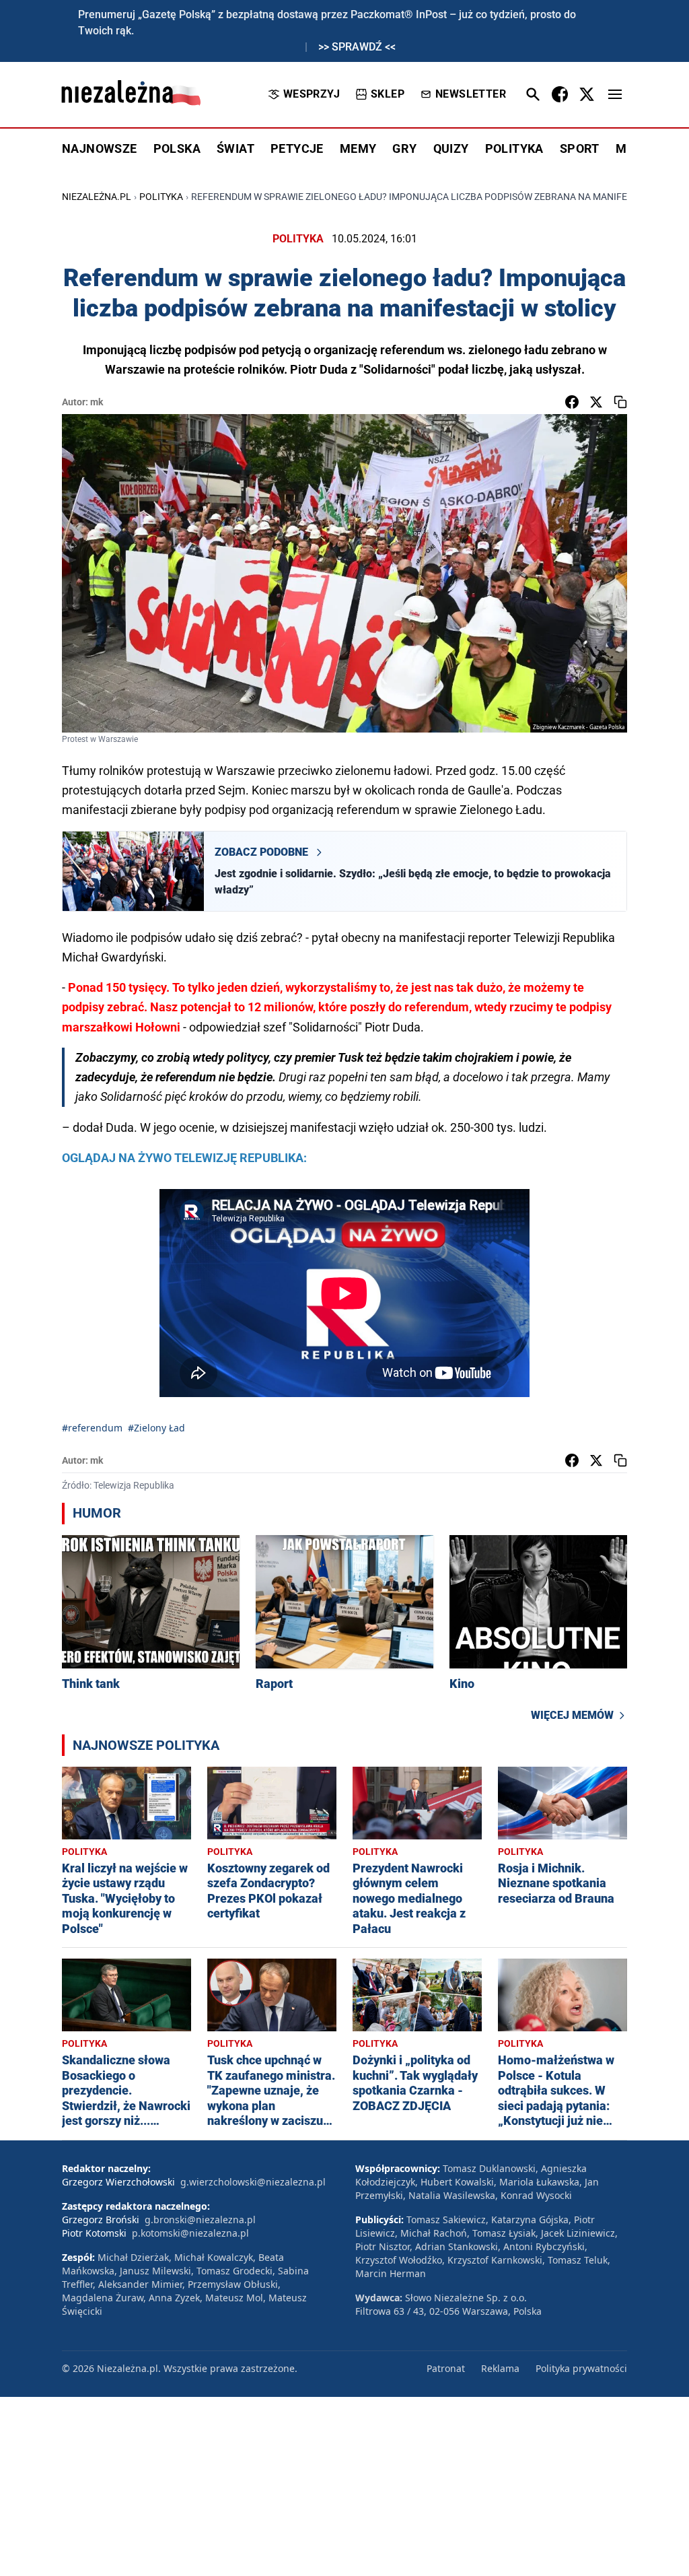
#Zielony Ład (156, 1428)
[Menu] (615, 94)
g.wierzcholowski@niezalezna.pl (253, 2182)
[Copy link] (620, 402)
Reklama (500, 2368)
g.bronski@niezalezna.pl (200, 2219)
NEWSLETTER (471, 94)
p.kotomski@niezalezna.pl (190, 2233)
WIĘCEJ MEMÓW (572, 1715)
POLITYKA (514, 148)
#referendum (92, 1428)
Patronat (446, 2368)
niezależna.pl (97, 197)
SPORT (580, 148)
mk (97, 402)
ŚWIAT (235, 148)
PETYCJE (297, 148)
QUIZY (451, 148)
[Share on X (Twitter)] (596, 402)
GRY (404, 148)
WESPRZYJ (312, 94)
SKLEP (388, 94)
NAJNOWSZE (100, 148)
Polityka (161, 197)
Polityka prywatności (581, 2368)
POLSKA (177, 148)
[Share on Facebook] (572, 402)
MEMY (358, 148)
